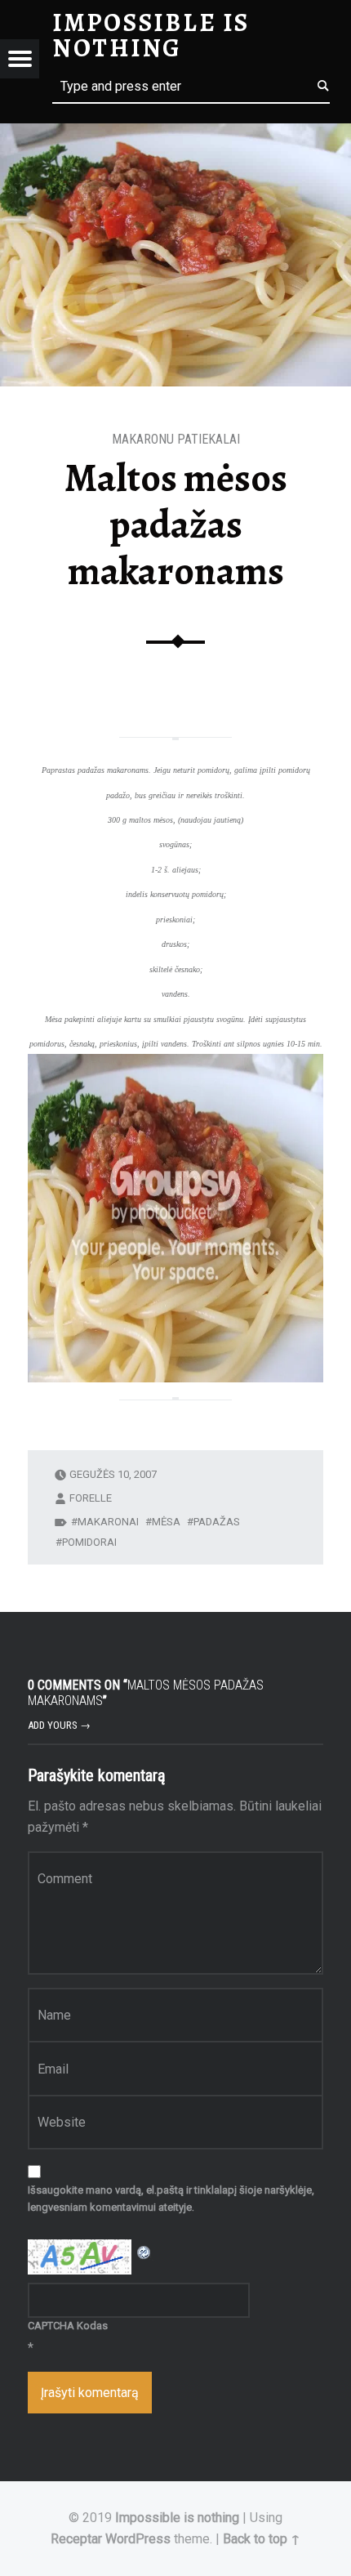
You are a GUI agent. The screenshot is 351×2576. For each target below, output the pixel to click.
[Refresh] (144, 2250)
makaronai (108, 1522)
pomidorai (89, 1542)
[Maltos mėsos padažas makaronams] (175, 134)
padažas (217, 1522)
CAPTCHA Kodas (68, 2326)
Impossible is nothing (177, 2518)
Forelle (91, 1498)
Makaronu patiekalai (176, 439)
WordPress (138, 2539)
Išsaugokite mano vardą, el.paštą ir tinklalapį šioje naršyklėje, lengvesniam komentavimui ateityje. (171, 2199)
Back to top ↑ (262, 2539)
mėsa (166, 1522)
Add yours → (59, 1725)
